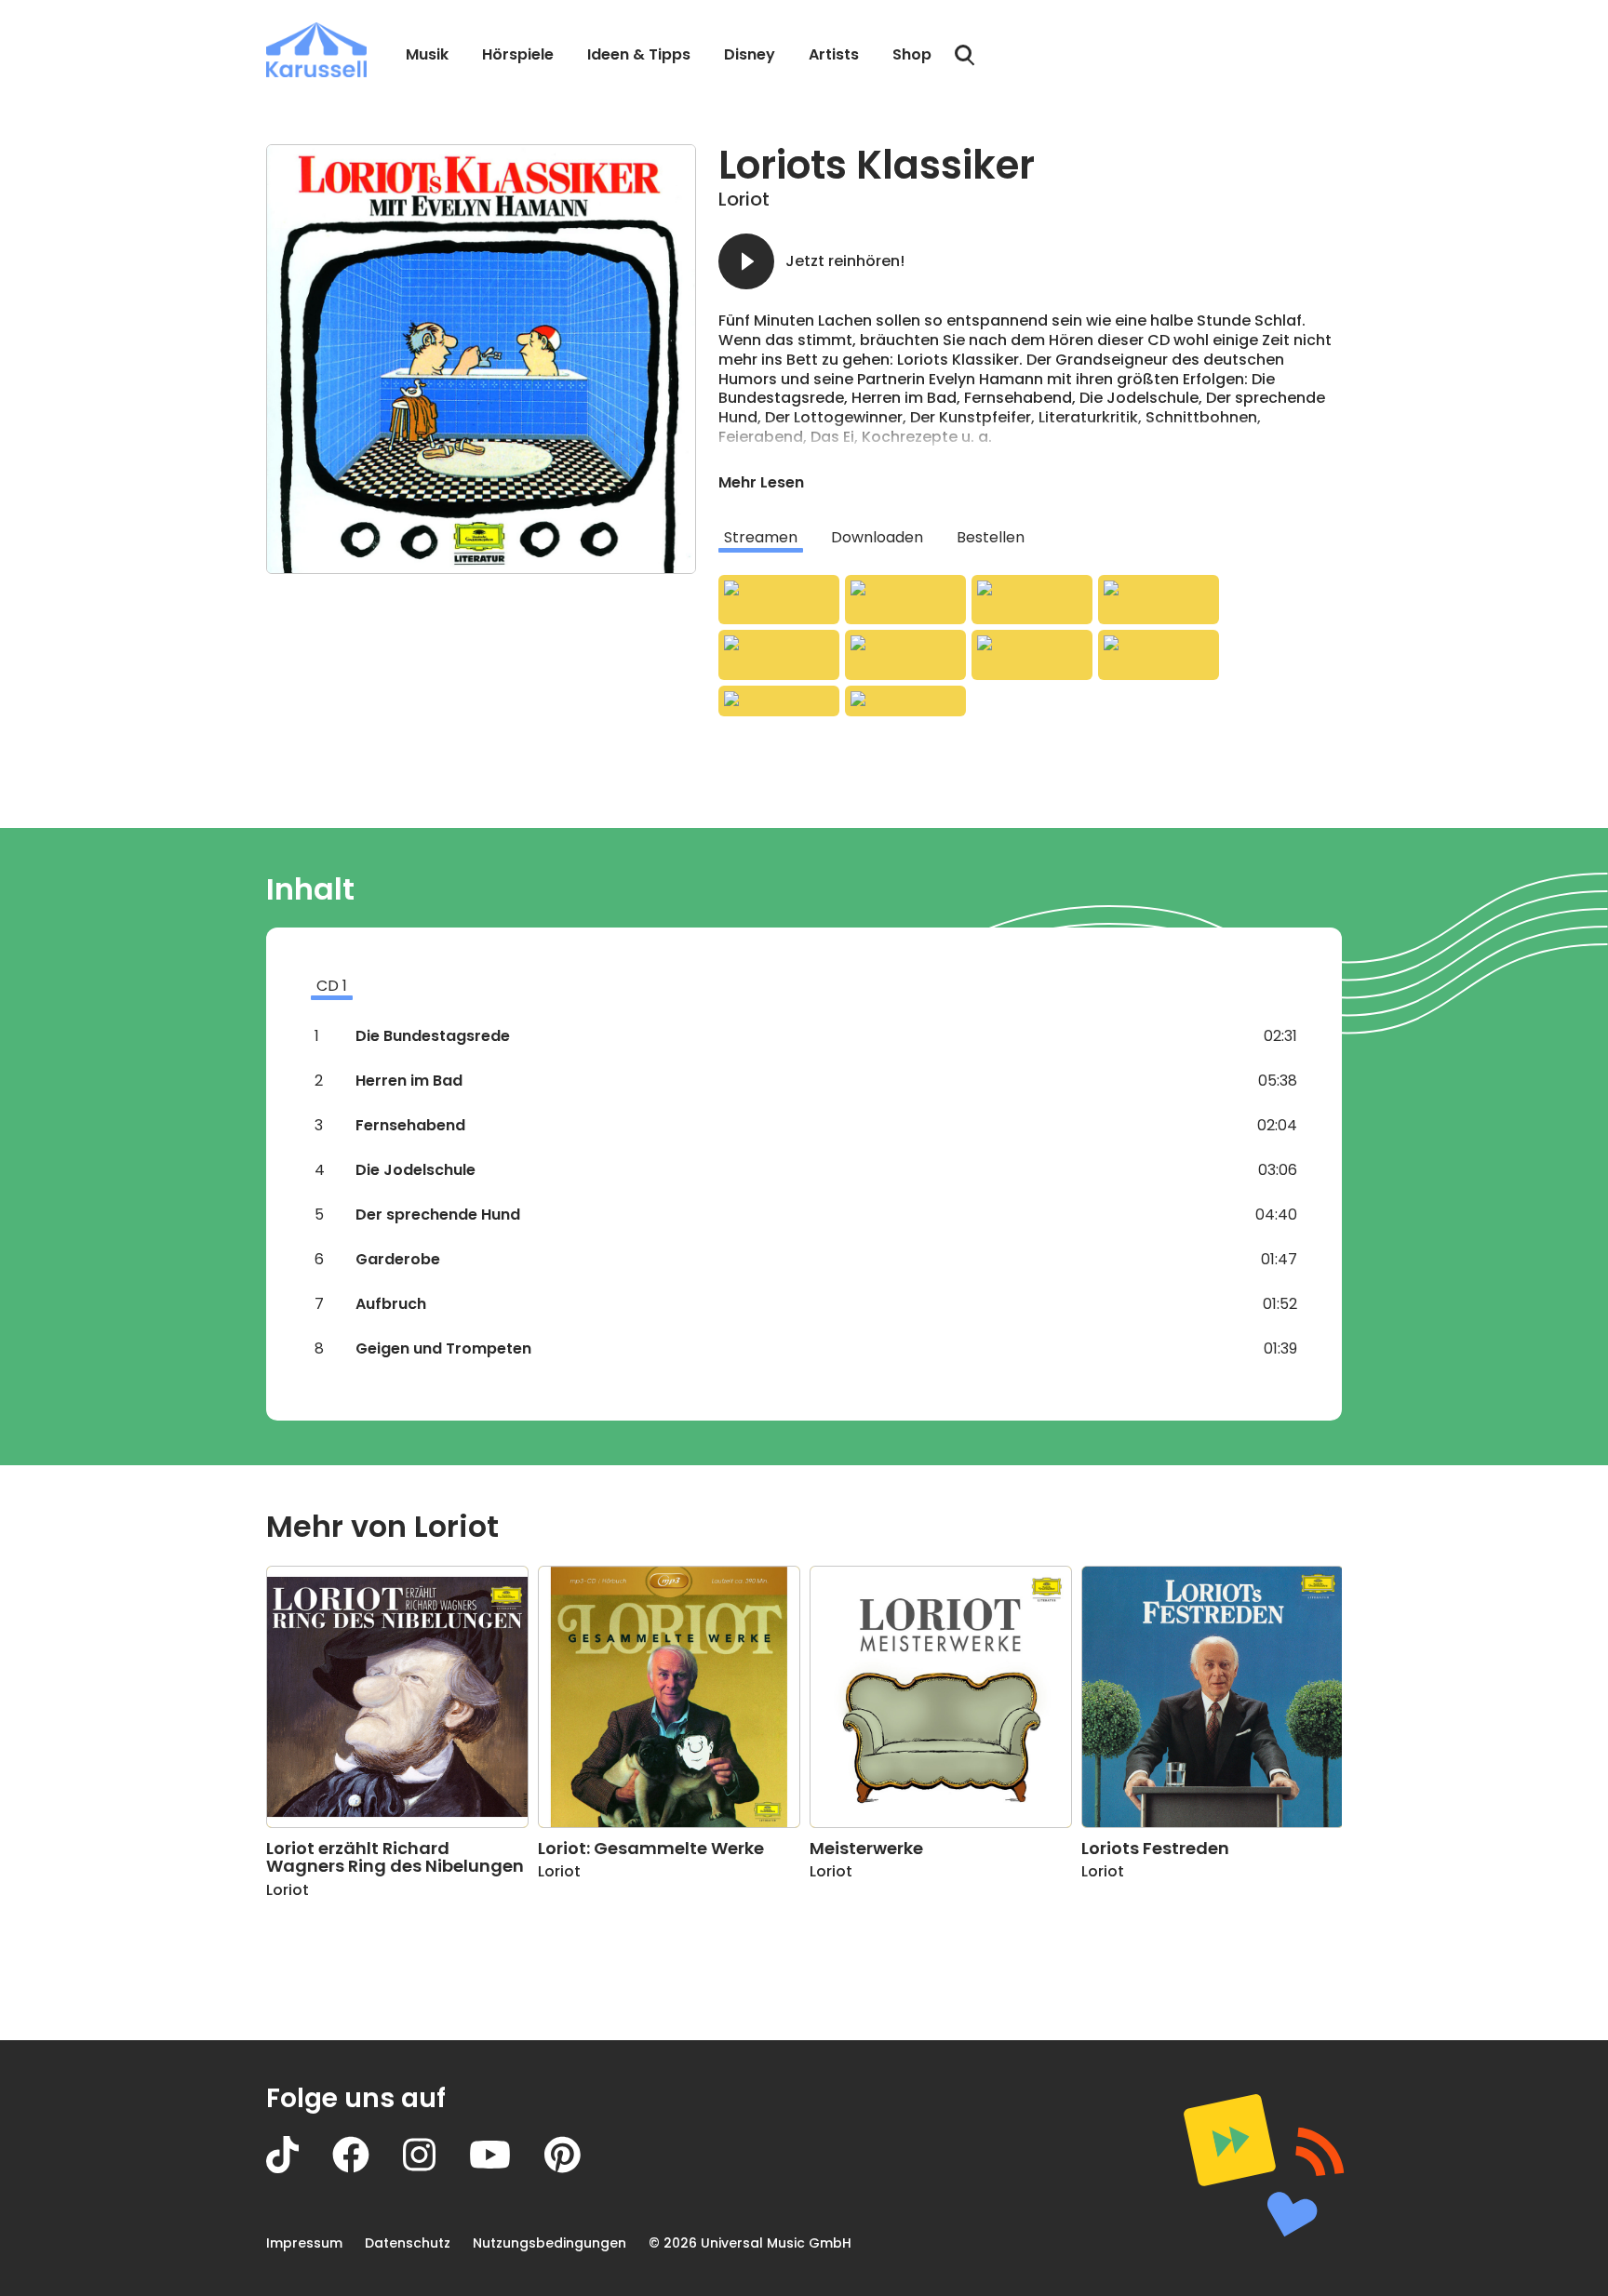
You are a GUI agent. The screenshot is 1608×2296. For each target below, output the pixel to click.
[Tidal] (779, 655)
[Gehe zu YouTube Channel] (507, 2168)
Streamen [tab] (761, 537)
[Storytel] (905, 701)
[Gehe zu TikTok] (299, 2168)
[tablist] (1030, 538)
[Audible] (1032, 655)
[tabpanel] (1030, 646)
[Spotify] (1032, 600)
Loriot (744, 199)
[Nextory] (1159, 655)
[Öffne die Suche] (965, 56)
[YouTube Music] (905, 655)
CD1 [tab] (332, 986)
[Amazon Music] (905, 600)
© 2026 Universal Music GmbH (750, 2243)
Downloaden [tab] (877, 537)
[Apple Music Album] (779, 600)
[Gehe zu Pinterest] (579, 2168)
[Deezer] (1159, 600)
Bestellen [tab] (991, 537)
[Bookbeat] (779, 701)
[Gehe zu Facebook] (368, 2168)
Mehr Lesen (761, 482)
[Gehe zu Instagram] (436, 2168)
